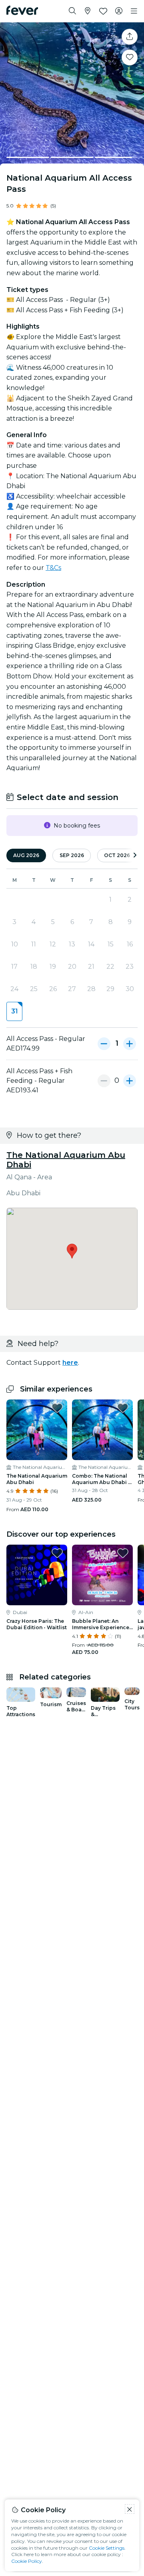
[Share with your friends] (130, 37)
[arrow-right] (135, 856)
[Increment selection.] (130, 1044)
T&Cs (53, 568)
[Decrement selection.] (104, 1044)
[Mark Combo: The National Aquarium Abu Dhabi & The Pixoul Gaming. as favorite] (123, 1408)
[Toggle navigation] (134, 11)
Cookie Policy (27, 2561)
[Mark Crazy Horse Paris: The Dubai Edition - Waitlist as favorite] (57, 1553)
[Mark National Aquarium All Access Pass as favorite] (130, 57)
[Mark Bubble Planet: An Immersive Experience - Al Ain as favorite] (123, 1553)
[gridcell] (14, 1011)
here (70, 1363)
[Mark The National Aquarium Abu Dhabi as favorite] (57, 1408)
